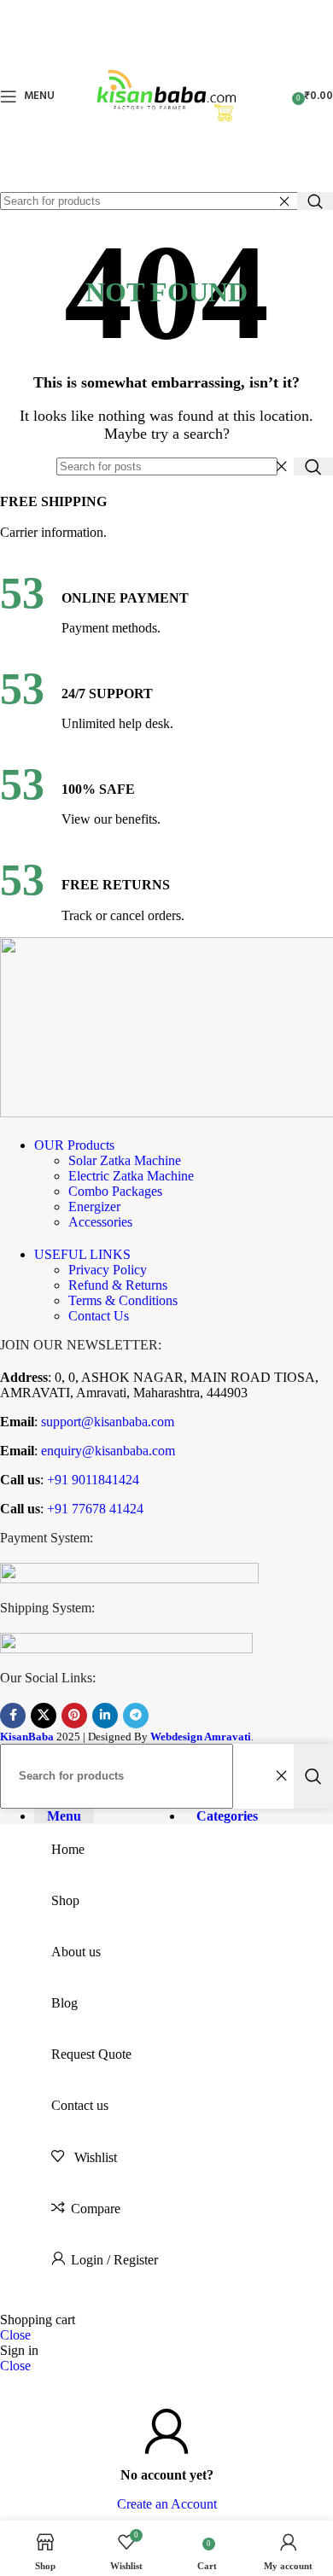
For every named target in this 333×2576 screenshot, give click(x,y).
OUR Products (74, 1145)
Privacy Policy (108, 1270)
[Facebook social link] (13, 1716)
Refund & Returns (118, 1285)
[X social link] (44, 1716)
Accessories (100, 1222)
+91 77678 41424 (93, 1509)
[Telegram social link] (136, 1716)
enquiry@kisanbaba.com (106, 1451)
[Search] (315, 201)
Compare (96, 2209)
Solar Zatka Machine (125, 1160)
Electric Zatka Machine (131, 1176)
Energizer (94, 1206)
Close (15, 2335)
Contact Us (99, 1316)
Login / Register (114, 2260)
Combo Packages (115, 1191)
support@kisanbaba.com (106, 1422)
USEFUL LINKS (82, 1254)
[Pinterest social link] (74, 1716)
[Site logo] (167, 184)
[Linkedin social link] (105, 1716)
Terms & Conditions (123, 1300)
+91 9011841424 (91, 1480)
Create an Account (167, 2504)
